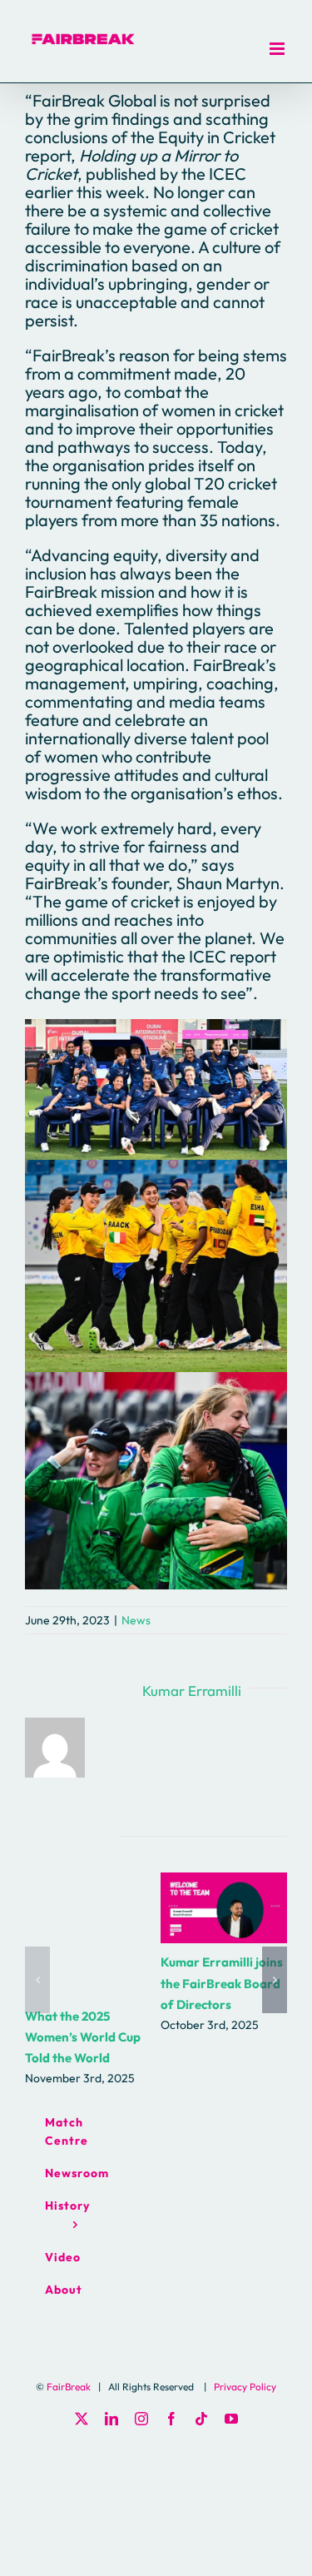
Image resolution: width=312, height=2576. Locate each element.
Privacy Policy (245, 2387)
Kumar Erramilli (192, 1691)
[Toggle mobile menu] (278, 49)
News (136, 1620)
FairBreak (69, 2387)
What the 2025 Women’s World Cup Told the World (83, 2037)
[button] (37, 1980)
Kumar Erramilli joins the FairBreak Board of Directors (223, 1908)
